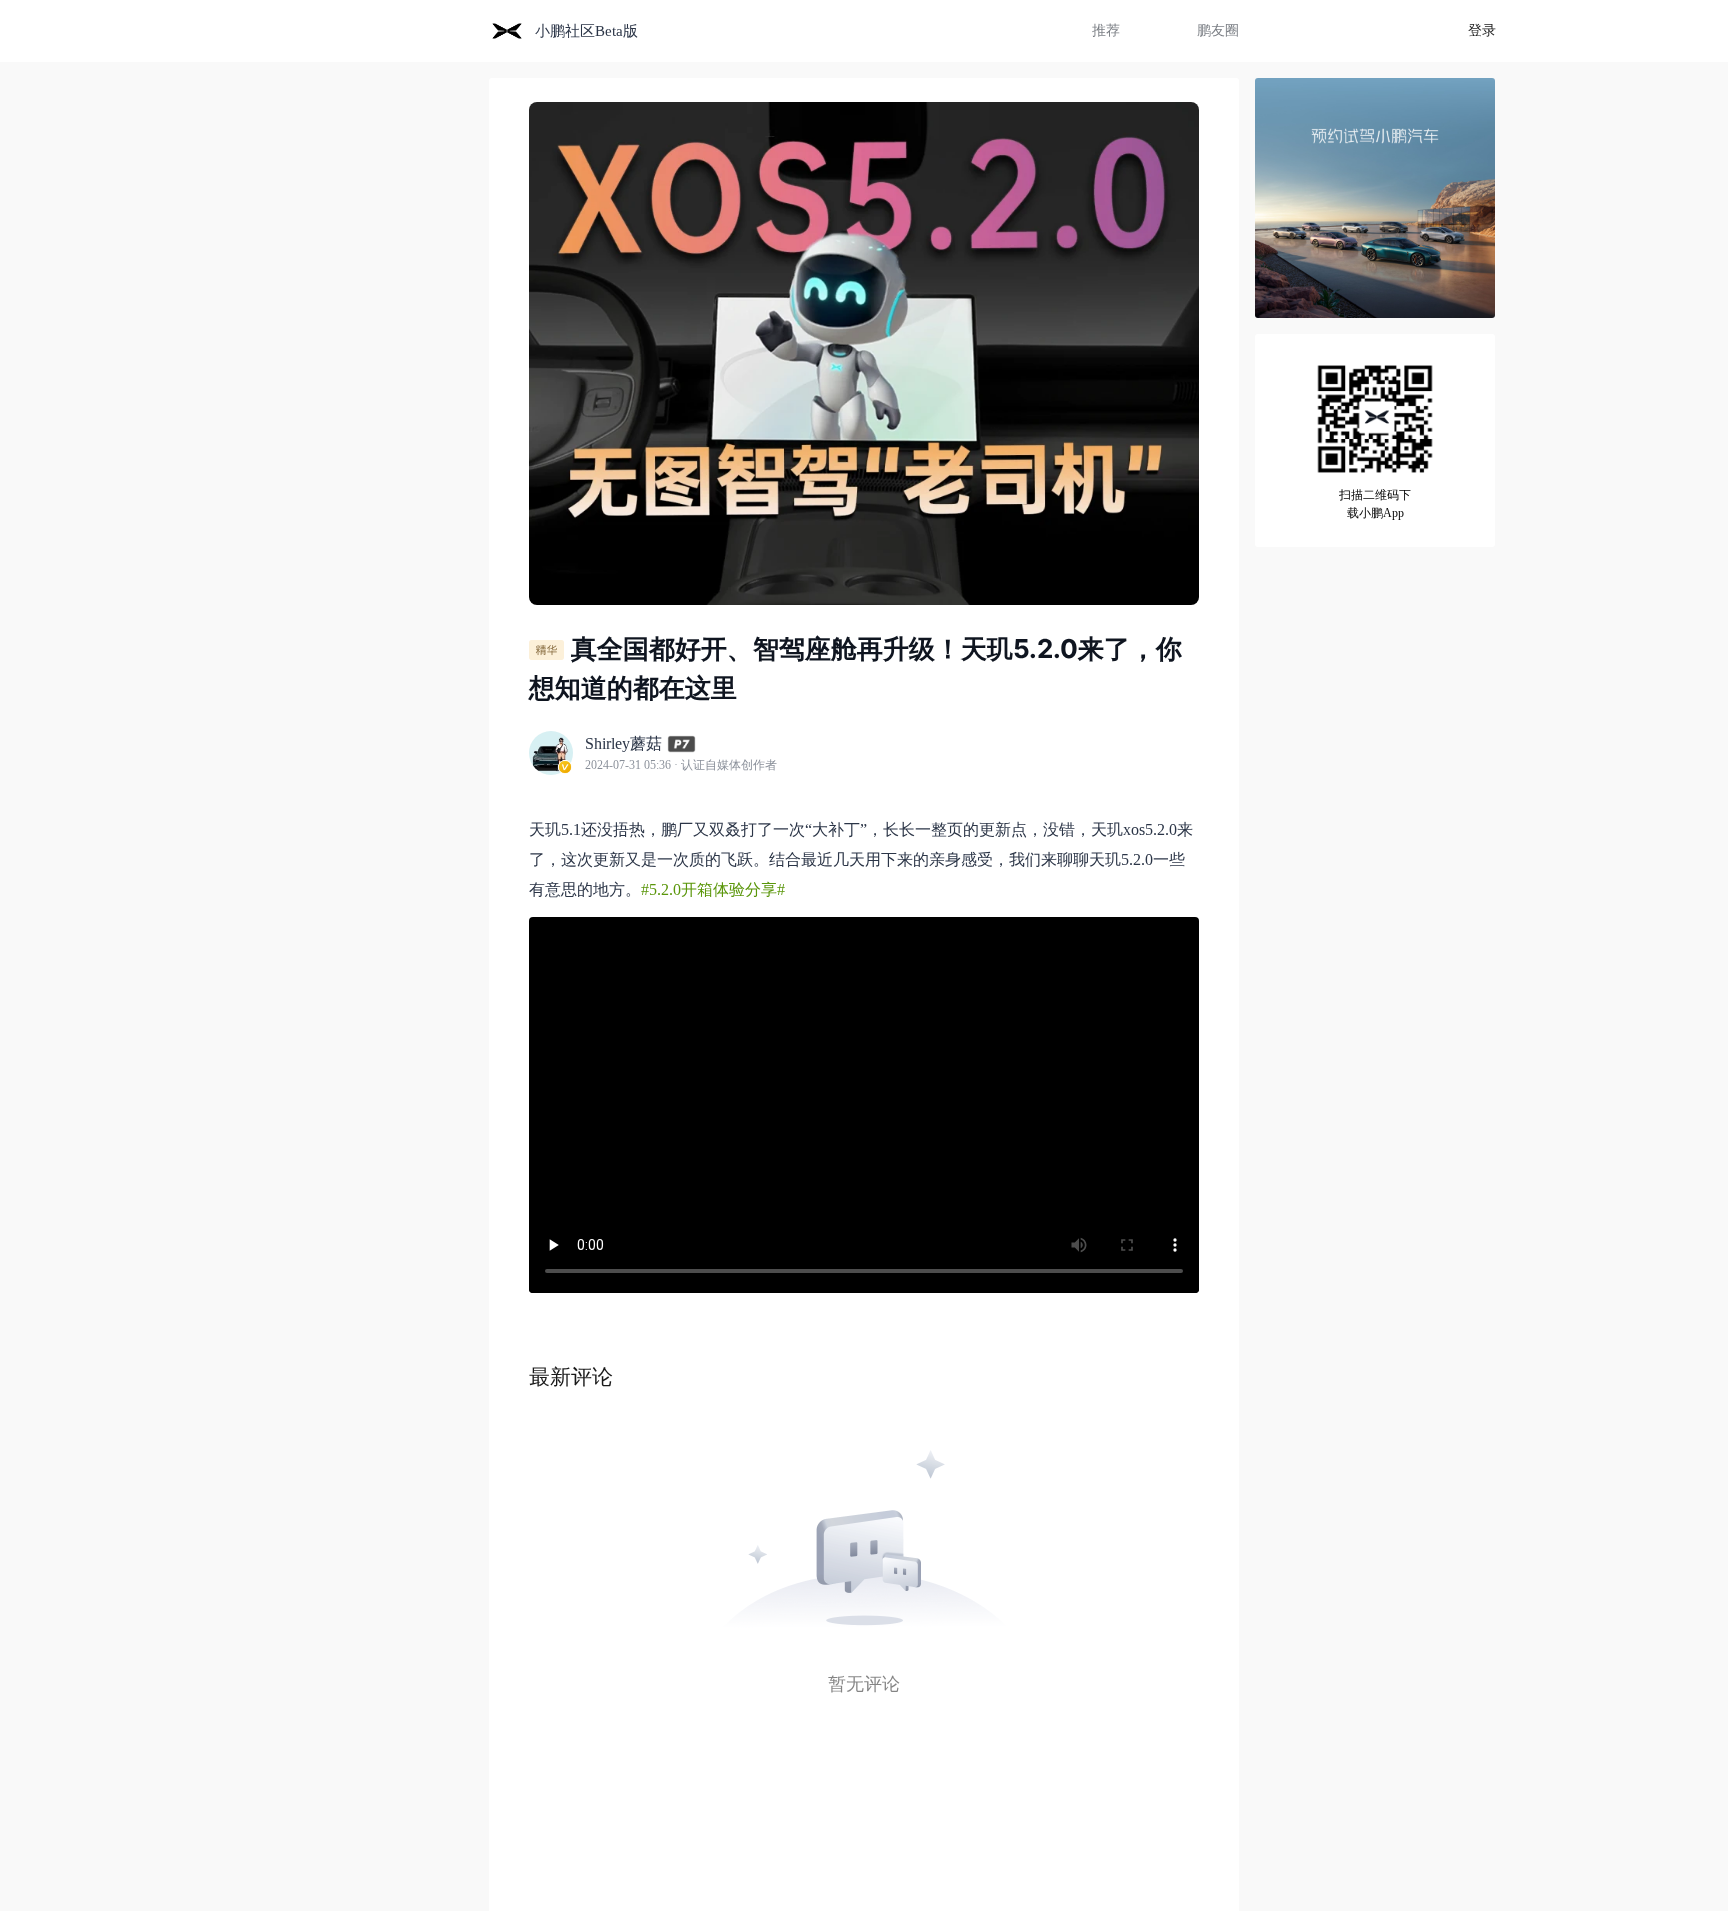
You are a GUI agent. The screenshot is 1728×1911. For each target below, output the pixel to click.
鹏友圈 (1218, 30)
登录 (1482, 30)
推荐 (1106, 30)
